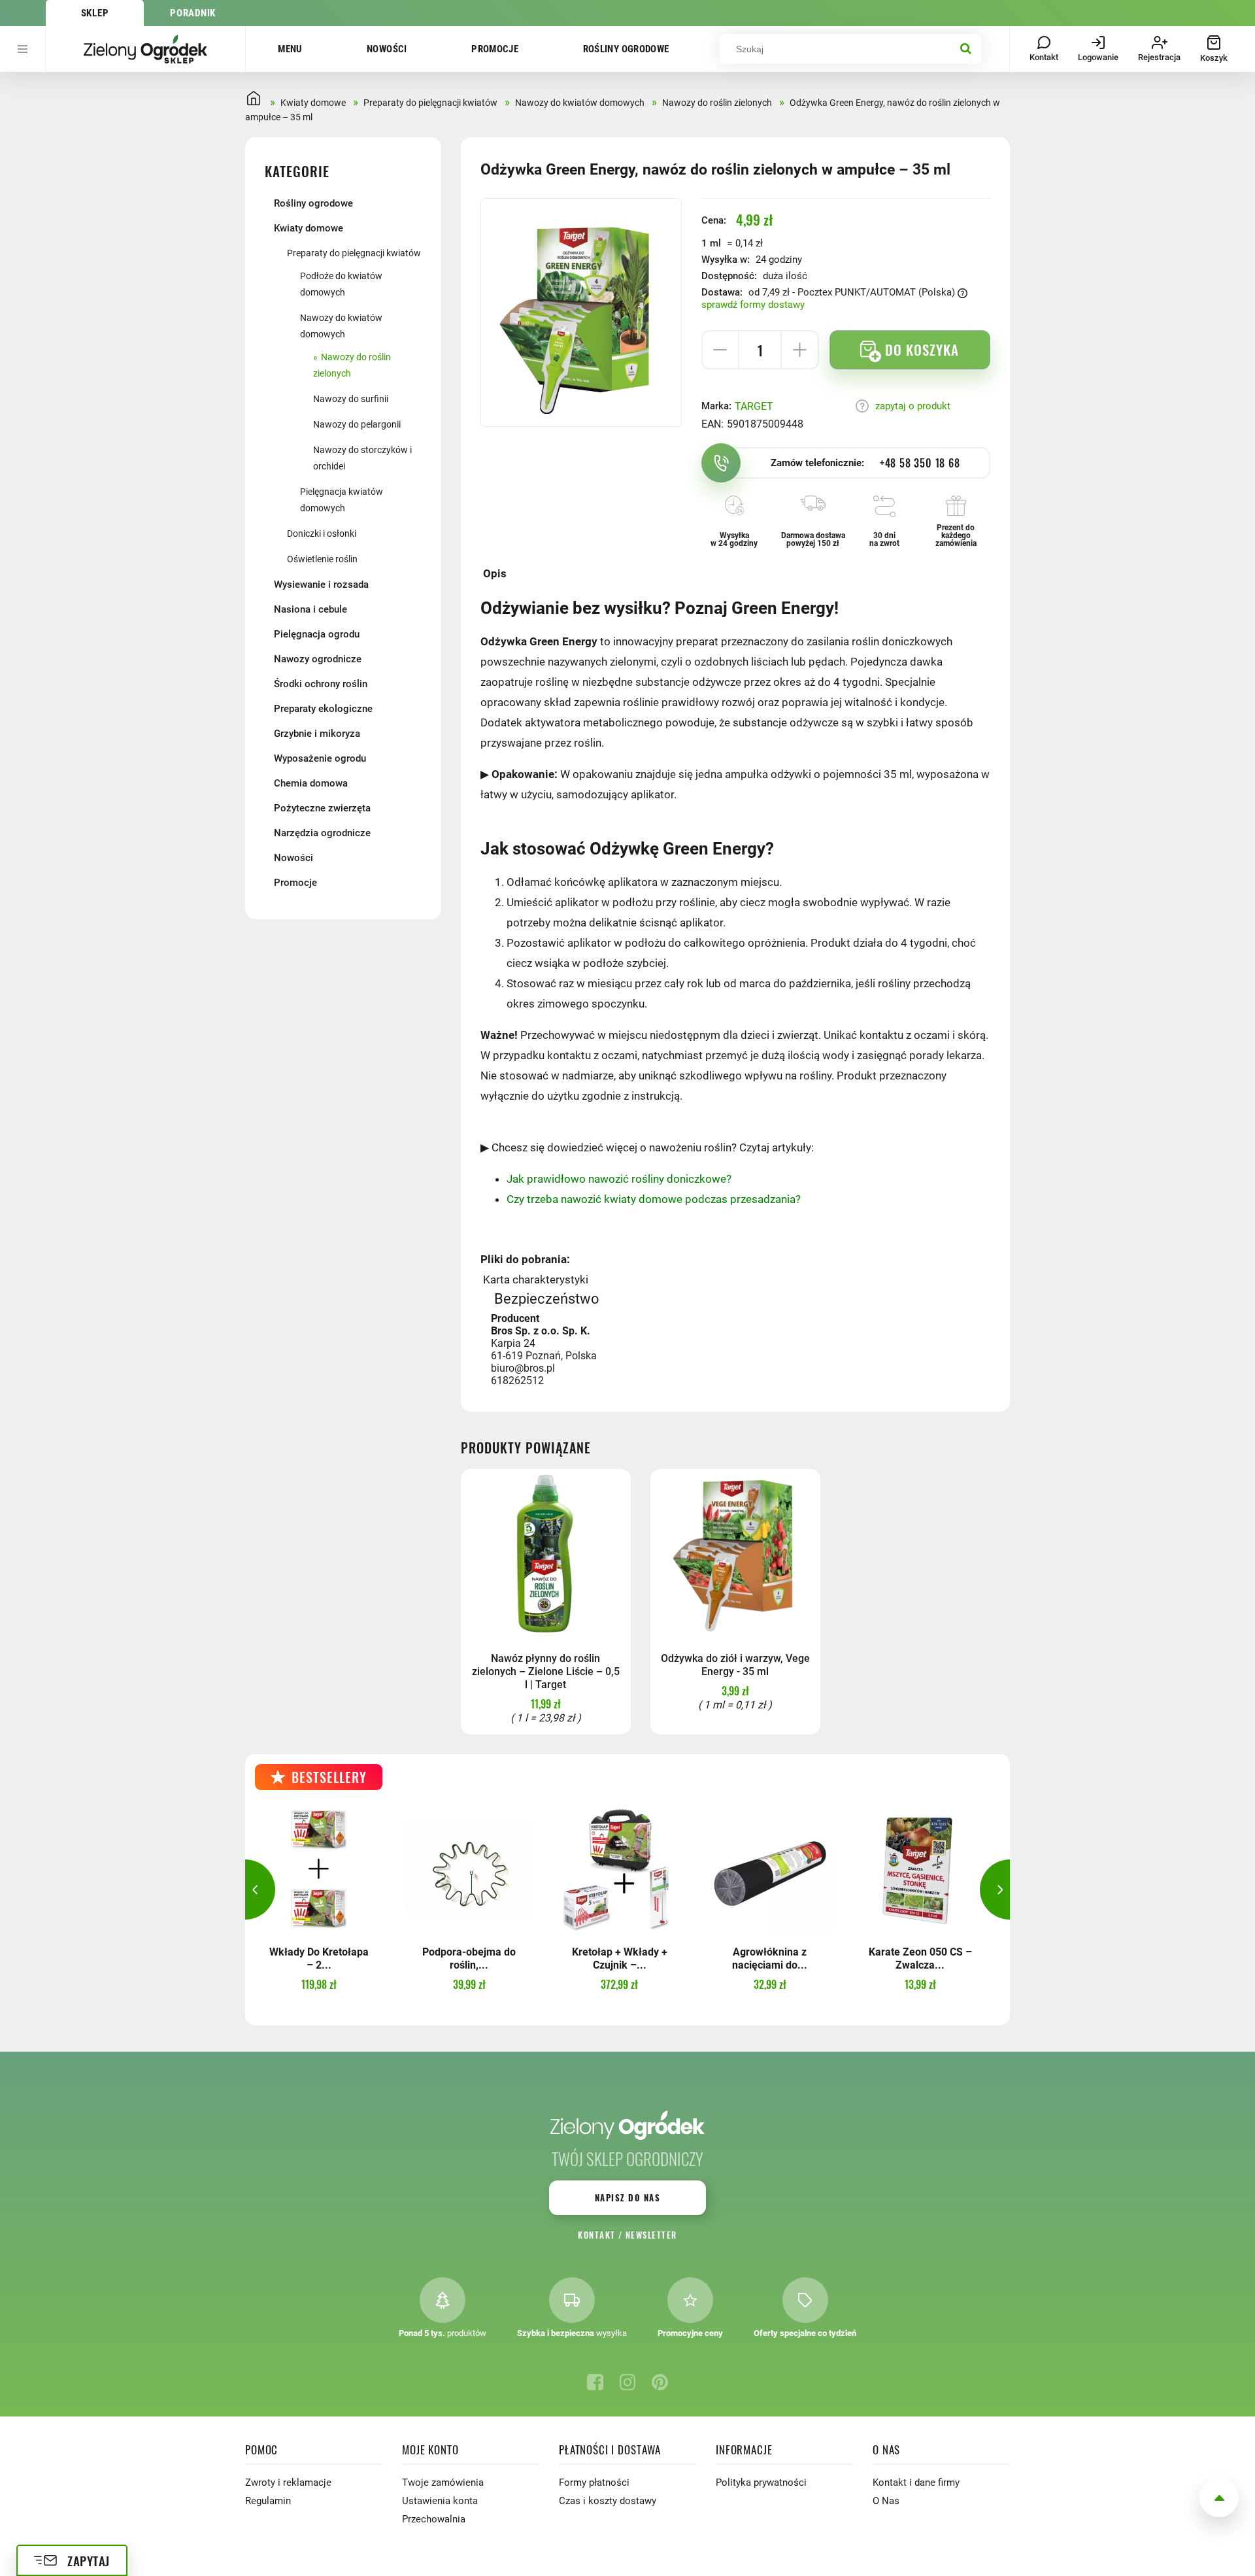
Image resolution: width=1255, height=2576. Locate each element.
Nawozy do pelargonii (357, 424)
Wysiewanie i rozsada (321, 585)
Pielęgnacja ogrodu (317, 634)
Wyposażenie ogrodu (320, 758)
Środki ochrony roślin (321, 684)
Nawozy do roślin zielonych (352, 365)
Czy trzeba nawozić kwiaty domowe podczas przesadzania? (654, 1199)
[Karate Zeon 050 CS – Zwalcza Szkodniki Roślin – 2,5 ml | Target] (920, 1869)
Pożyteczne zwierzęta (322, 808)
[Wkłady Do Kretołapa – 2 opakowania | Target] (319, 1869)
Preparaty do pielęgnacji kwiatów (354, 253)
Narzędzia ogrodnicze (322, 833)
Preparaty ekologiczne (323, 709)
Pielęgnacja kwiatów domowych (342, 500)
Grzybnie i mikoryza (317, 734)
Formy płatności (594, 2483)
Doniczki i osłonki (322, 534)
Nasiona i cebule (310, 609)
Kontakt (596, 2235)
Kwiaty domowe (309, 228)
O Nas (886, 2501)
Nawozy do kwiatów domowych (341, 326)
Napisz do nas (627, 2197)
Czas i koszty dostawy (608, 2501)
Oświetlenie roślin (322, 559)
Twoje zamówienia (443, 2483)
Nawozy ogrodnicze (318, 659)
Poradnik (193, 13)
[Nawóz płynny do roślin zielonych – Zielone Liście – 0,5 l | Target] (546, 1554)
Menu (290, 49)
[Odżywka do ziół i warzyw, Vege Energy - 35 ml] (735, 1554)
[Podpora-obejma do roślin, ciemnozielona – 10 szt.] (469, 1869)
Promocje (495, 49)
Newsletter (651, 2235)
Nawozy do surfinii (351, 399)
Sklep (95, 13)
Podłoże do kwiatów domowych (341, 284)
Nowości (387, 49)
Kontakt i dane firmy (916, 2483)
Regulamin (268, 2501)
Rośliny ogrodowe (626, 49)
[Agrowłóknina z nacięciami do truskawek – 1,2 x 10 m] (770, 1869)
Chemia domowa (311, 783)
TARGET (754, 406)
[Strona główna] (145, 49)
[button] (245, 1890)
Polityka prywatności (761, 2483)
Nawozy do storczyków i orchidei (362, 458)
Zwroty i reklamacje (288, 2483)
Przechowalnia (434, 2519)
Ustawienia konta (440, 2501)
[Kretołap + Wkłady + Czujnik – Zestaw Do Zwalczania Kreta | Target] (619, 1869)
